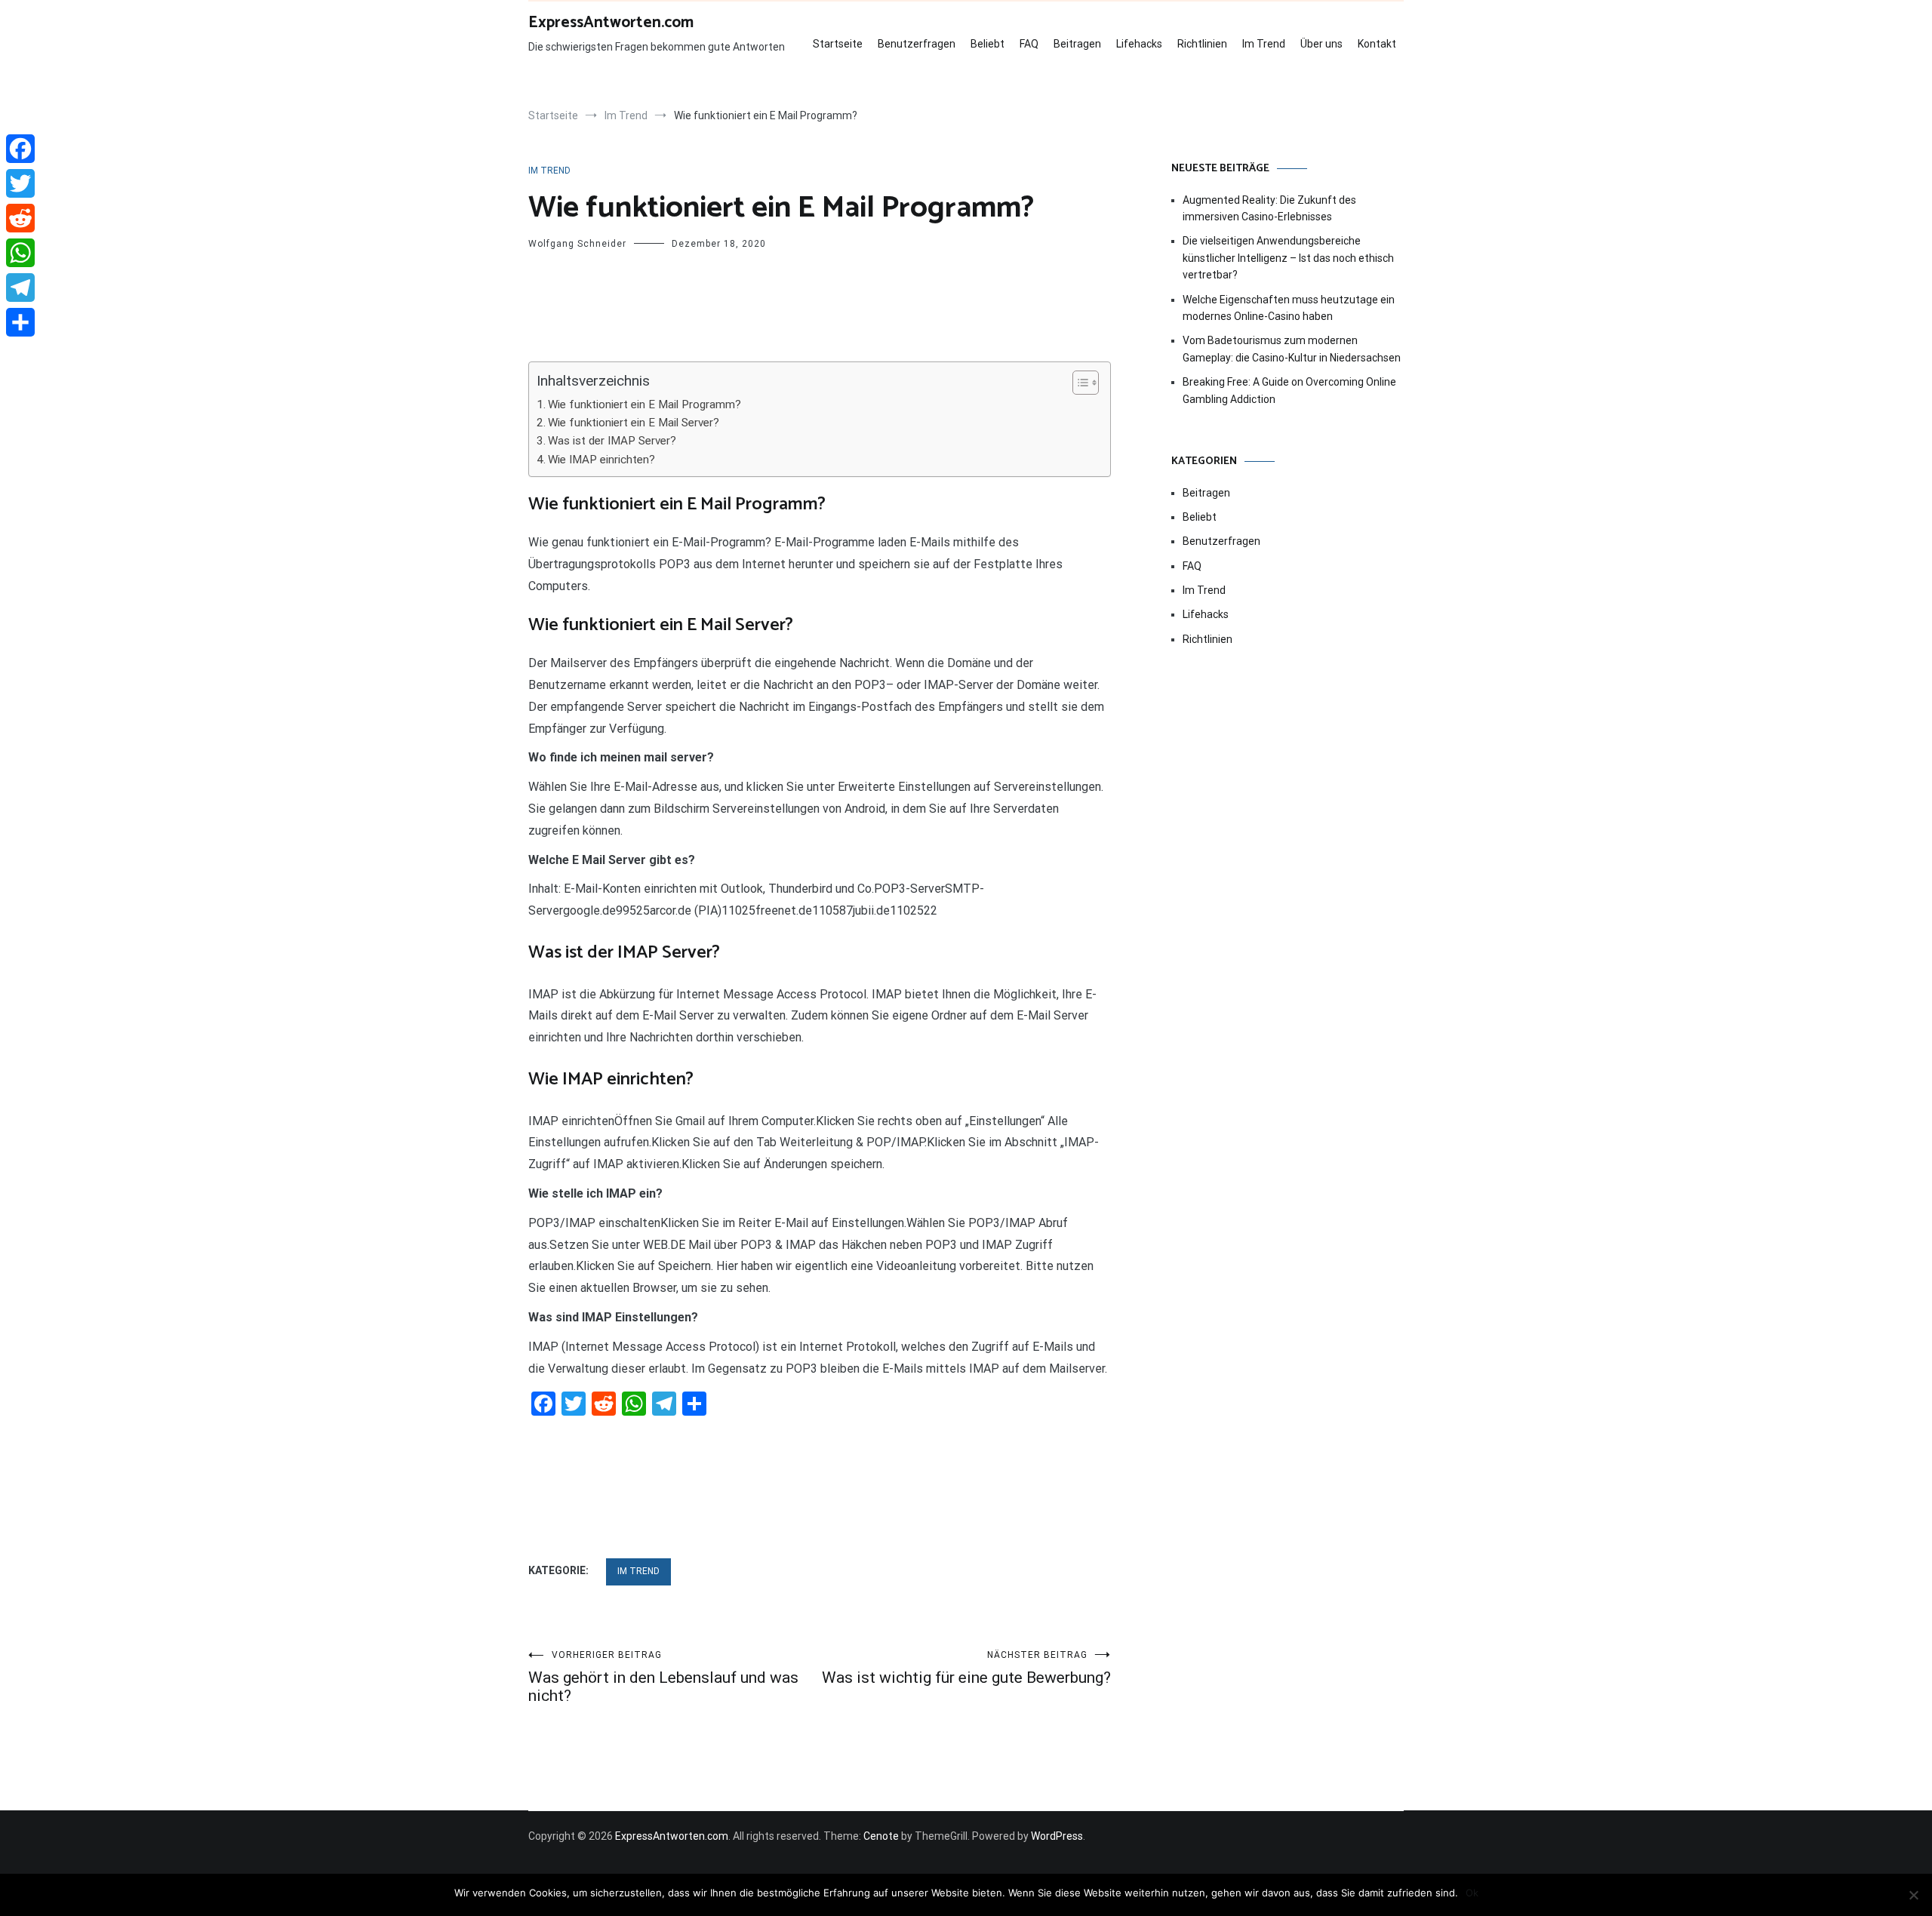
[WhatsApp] (20, 253)
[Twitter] (20, 183)
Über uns (1321, 44)
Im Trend (1264, 44)
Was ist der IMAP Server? (612, 441)
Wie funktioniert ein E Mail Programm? (645, 404)
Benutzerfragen (917, 44)
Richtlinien (1202, 44)
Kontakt (1377, 44)
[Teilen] (20, 322)
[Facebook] (20, 149)
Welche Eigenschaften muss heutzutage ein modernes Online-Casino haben (1289, 308)
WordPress (1057, 1836)
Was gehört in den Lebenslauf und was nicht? (663, 1677)
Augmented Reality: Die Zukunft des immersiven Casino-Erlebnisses (1269, 208)
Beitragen (1077, 44)
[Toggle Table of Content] (1078, 383)
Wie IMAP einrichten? (601, 460)
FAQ (1029, 44)
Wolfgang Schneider (577, 244)
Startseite (838, 44)
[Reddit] (20, 218)
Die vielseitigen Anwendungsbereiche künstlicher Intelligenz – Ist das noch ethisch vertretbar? (1288, 258)
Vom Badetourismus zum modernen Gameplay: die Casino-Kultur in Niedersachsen (1292, 349)
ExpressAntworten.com (611, 23)
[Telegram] (20, 288)
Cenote (881, 1836)
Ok (1472, 1893)
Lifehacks (1139, 44)
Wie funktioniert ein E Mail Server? (634, 423)
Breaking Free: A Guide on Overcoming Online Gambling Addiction (1289, 390)
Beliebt (988, 44)
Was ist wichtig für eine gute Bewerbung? (966, 1668)
